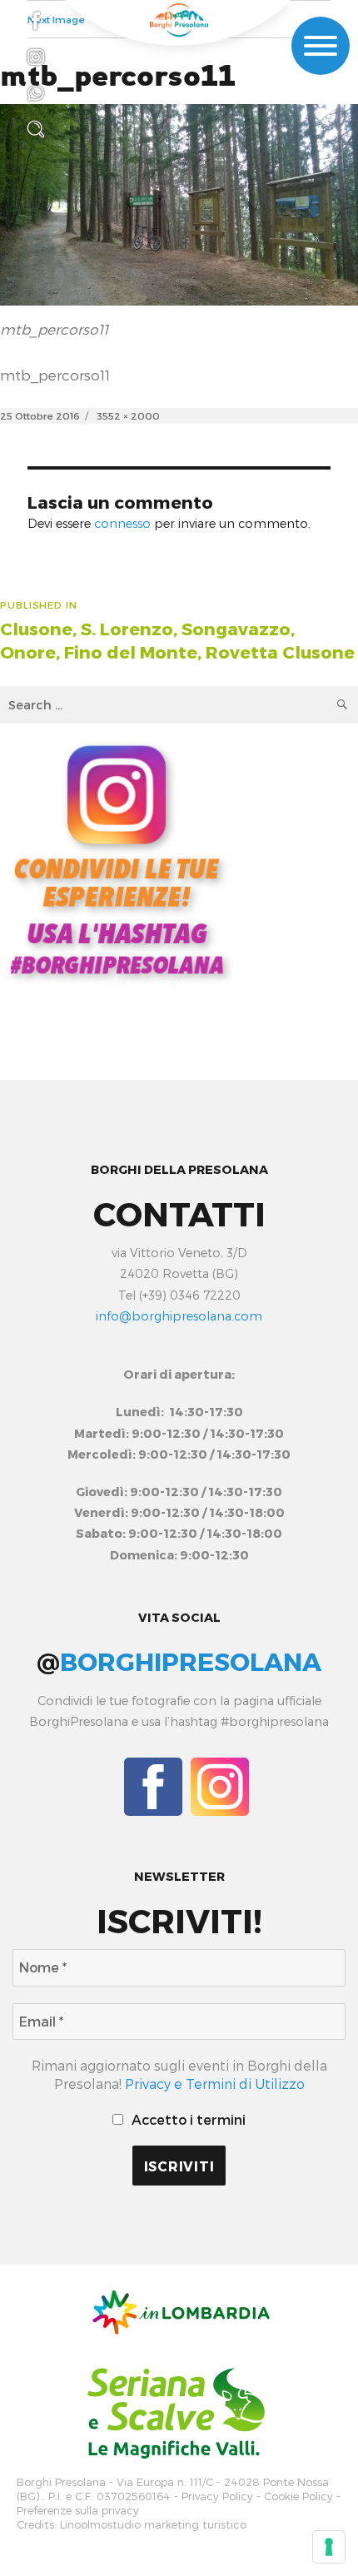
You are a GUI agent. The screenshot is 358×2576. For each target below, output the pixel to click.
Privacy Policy (217, 2496)
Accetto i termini (187, 2119)
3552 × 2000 (128, 415)
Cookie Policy (298, 2496)
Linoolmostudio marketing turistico (153, 2525)
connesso (122, 523)
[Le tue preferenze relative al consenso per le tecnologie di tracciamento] (329, 2547)
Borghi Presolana (61, 2482)
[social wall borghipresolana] (117, 859)
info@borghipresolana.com (179, 1316)
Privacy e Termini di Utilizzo (215, 2084)
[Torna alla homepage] (179, 20)
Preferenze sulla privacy (78, 2511)
